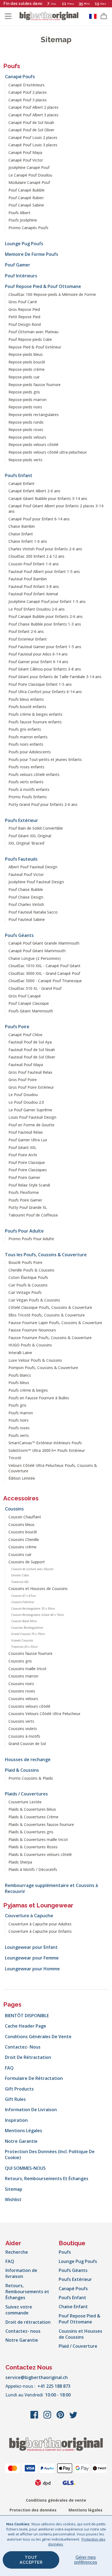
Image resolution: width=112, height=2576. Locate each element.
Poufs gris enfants (25, 729)
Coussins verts (21, 1721)
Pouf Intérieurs (21, 276)
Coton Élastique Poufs (28, 1277)
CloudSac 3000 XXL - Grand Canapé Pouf (44, 973)
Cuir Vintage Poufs (25, 1292)
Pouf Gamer (18, 265)
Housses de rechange (28, 1759)
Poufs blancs (20, 1375)
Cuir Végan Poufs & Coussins (34, 1300)
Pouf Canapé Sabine (26, 205)
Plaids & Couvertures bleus (32, 1809)
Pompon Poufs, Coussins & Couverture (43, 1368)
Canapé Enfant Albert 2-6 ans (34, 491)
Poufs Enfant (19, 475)
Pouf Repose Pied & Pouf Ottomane (43, 286)
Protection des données (33, 2510)
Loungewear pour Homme (32, 1969)
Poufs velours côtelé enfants (34, 774)
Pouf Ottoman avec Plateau (33, 332)
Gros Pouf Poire (23, 1080)
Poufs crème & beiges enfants (35, 714)
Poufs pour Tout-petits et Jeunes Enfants (45, 759)
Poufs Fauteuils (21, 859)
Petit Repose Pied (24, 317)
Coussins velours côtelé (29, 1706)
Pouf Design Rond (25, 324)
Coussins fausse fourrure (30, 1653)
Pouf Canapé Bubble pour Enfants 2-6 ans (46, 616)
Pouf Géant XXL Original (30, 836)
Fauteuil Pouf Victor (26, 874)
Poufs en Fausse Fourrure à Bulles (39, 1398)
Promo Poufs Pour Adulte (31, 1239)
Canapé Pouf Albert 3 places (33, 115)
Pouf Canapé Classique (29, 1003)
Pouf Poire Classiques (28, 1170)
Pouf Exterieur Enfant (28, 639)
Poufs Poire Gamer (25, 1200)
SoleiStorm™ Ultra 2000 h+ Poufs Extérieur (47, 1450)
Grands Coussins (22, 1640)
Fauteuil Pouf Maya (26, 1065)
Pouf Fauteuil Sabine (27, 919)
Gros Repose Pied (24, 309)
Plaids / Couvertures (26, 1794)
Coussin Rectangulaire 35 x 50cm (33, 1608)
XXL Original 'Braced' (27, 843)
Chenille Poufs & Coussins (31, 1270)
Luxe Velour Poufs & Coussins (35, 1360)
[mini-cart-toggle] (104, 16)
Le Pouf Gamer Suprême (30, 1110)
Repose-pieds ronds (26, 422)
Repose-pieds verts (25, 460)
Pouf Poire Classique (27, 1162)
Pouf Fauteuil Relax (26, 1132)
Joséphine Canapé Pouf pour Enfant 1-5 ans (47, 601)
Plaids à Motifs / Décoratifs (33, 1869)
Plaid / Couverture (78, 2346)
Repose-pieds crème (27, 369)
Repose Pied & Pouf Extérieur (35, 347)
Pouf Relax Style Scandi (29, 1185)
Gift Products (19, 2089)
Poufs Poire (17, 1027)
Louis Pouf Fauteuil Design (32, 1117)
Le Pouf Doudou (23, 1095)
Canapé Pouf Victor (26, 160)
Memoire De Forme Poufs (32, 254)
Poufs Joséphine (23, 220)
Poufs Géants (19, 935)
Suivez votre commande (19, 2310)
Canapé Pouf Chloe (25, 1035)
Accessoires (21, 1498)
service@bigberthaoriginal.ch (37, 2377)
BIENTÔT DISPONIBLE (27, 2016)
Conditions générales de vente (38, 2037)
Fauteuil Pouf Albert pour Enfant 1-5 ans (44, 571)
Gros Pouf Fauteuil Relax (30, 1072)
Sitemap (14, 2189)
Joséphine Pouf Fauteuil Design (36, 882)
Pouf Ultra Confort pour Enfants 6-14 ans (45, 692)
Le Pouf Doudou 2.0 (26, 1102)
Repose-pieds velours (27, 437)
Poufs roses (19, 1428)
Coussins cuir (20, 1554)
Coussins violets (23, 1729)
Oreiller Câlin (20, 1575)
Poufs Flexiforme (24, 1192)
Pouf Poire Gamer (24, 1177)
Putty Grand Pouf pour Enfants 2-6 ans (43, 804)
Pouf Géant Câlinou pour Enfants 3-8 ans (45, 669)
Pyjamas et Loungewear (38, 1905)
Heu (71, 4)
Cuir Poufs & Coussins (28, 1285)
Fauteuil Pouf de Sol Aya (30, 1042)
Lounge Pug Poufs (24, 244)
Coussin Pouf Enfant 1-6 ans (34, 564)
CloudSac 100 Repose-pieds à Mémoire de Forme (52, 294)
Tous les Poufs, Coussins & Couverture (46, 1255)
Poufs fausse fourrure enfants (35, 722)
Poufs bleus (19, 1383)
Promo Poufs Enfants (28, 797)
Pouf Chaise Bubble (26, 889)
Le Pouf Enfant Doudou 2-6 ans (37, 609)
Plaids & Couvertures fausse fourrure (41, 1824)
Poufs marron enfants (28, 737)
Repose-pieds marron (27, 400)
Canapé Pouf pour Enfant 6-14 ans (39, 519)
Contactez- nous (23, 2047)
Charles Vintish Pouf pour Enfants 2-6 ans (45, 549)
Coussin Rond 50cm (24, 1621)
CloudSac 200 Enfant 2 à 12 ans (36, 556)
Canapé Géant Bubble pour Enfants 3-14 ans (48, 498)
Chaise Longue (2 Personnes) (35, 958)
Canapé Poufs (20, 77)
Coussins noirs (21, 1684)
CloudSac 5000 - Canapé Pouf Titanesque (45, 981)
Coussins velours (23, 1699)
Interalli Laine (20, 1353)
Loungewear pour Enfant (31, 1947)
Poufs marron (21, 1413)
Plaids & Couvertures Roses (33, 1847)
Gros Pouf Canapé (25, 996)
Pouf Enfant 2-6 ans (26, 631)
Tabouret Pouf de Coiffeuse (33, 1215)
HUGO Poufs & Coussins (30, 1345)
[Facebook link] (35, 2417)
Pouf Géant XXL (22, 1147)
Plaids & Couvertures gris (31, 1832)
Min (87, 4)
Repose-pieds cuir (24, 377)
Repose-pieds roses (26, 430)
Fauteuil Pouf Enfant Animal (33, 594)
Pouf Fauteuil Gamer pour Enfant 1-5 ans (45, 647)
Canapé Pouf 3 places (28, 100)
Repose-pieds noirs (25, 407)
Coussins (14, 1509)
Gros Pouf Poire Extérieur (31, 1087)
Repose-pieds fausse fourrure (35, 385)
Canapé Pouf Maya (25, 152)
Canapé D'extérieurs (27, 85)
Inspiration (16, 2120)
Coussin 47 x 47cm (24, 1596)
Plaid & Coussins (22, 1770)
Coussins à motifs (24, 1736)
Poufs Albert (19, 213)
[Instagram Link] (48, 2417)
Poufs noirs (18, 1420)
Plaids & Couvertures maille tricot (38, 1839)
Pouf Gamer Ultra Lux (28, 1140)
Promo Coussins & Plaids (31, 1778)
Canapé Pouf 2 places (28, 92)
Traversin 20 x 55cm (24, 1647)
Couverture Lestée (25, 1802)
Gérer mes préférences (86, 2560)
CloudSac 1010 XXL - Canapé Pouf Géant (44, 966)
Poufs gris (17, 1405)
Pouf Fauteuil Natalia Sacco (33, 912)
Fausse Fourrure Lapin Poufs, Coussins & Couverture (55, 1323)
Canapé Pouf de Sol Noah (31, 122)
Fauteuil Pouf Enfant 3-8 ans (34, 586)
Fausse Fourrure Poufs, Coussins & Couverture (50, 1338)
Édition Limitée (22, 1478)
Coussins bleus (21, 1524)
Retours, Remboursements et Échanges (47, 2178)
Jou (53, 4)
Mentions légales (24, 2131)
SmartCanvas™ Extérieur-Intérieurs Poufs (45, 1443)
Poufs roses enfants (26, 767)
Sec (104, 4)
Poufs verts (19, 1435)
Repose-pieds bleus (26, 354)
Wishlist (13, 2199)
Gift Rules (15, 2099)
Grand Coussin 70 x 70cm (28, 1634)
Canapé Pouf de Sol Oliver (31, 130)
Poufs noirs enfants (26, 744)
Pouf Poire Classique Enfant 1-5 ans (40, 684)
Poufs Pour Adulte (24, 1231)
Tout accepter (31, 2560)
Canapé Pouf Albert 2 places (33, 107)
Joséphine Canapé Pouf (29, 167)
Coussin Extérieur (23, 1602)
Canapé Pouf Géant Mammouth (37, 951)
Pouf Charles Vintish (26, 904)
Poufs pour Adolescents (30, 752)
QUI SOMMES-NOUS (25, 2168)
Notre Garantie (21, 2141)
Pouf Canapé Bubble (27, 190)
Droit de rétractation (28, 2057)
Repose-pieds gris (24, 392)
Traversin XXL (20, 1582)
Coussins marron (23, 1676)
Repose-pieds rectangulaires (34, 415)
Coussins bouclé (23, 1532)
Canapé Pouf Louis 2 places (33, 137)
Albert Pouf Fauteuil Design (33, 867)
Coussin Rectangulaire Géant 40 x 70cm (38, 1615)
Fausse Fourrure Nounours (32, 1330)
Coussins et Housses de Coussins (38, 1589)
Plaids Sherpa (20, 1862)
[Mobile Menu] (8, 16)
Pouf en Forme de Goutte (31, 1125)
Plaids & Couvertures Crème (33, 1817)
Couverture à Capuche (29, 1916)
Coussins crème (22, 1547)
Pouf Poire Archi (23, 1155)
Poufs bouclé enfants (27, 707)
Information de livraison (31, 2110)
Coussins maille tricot (27, 1669)
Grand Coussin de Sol (27, 1744)
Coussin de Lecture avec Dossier (32, 1569)
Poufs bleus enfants (26, 699)
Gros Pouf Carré (23, 302)
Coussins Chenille (24, 1539)
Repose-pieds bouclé (27, 362)
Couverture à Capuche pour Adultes (40, 1924)
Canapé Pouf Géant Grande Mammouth (44, 943)
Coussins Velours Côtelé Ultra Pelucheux (44, 1714)
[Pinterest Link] (61, 2417)
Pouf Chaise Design (26, 897)
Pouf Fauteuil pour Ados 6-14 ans (38, 654)
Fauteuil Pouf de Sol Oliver (32, 1057)
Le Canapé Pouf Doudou (30, 175)
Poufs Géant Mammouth (31, 1011)
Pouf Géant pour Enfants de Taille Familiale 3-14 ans (55, 677)
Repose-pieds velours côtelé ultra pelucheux (48, 452)
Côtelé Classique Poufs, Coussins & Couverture (50, 1307)
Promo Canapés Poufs (28, 228)
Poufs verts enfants (26, 782)
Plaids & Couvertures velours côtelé (40, 1854)
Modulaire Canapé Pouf (29, 182)
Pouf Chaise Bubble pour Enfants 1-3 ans (45, 624)
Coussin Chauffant (25, 1517)
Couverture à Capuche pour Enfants (40, 1931)
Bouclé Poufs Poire (25, 1262)
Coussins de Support (27, 1562)
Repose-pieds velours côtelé (33, 444)
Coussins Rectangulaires (27, 1627)
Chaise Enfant (21, 534)
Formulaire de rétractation (34, 2078)
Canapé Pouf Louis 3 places (33, 145)
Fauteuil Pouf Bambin (28, 579)
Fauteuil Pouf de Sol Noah (32, 1050)
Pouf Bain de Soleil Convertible (36, 828)
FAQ (9, 2068)
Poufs (12, 66)
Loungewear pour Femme (32, 1958)
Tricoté (15, 1458)
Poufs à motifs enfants (29, 789)
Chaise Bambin (22, 526)
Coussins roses (22, 1691)
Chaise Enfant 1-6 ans (28, 541)
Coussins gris (20, 1661)
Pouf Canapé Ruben (26, 198)
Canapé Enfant (21, 483)
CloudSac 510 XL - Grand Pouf (35, 988)
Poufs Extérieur (21, 820)
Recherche (17, 2252)
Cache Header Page (26, 2026)
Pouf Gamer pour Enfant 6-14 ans (38, 662)
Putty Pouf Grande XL (28, 1207)
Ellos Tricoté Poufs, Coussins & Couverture (47, 1315)
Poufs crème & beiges (28, 1390)
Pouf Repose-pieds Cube (30, 339)
